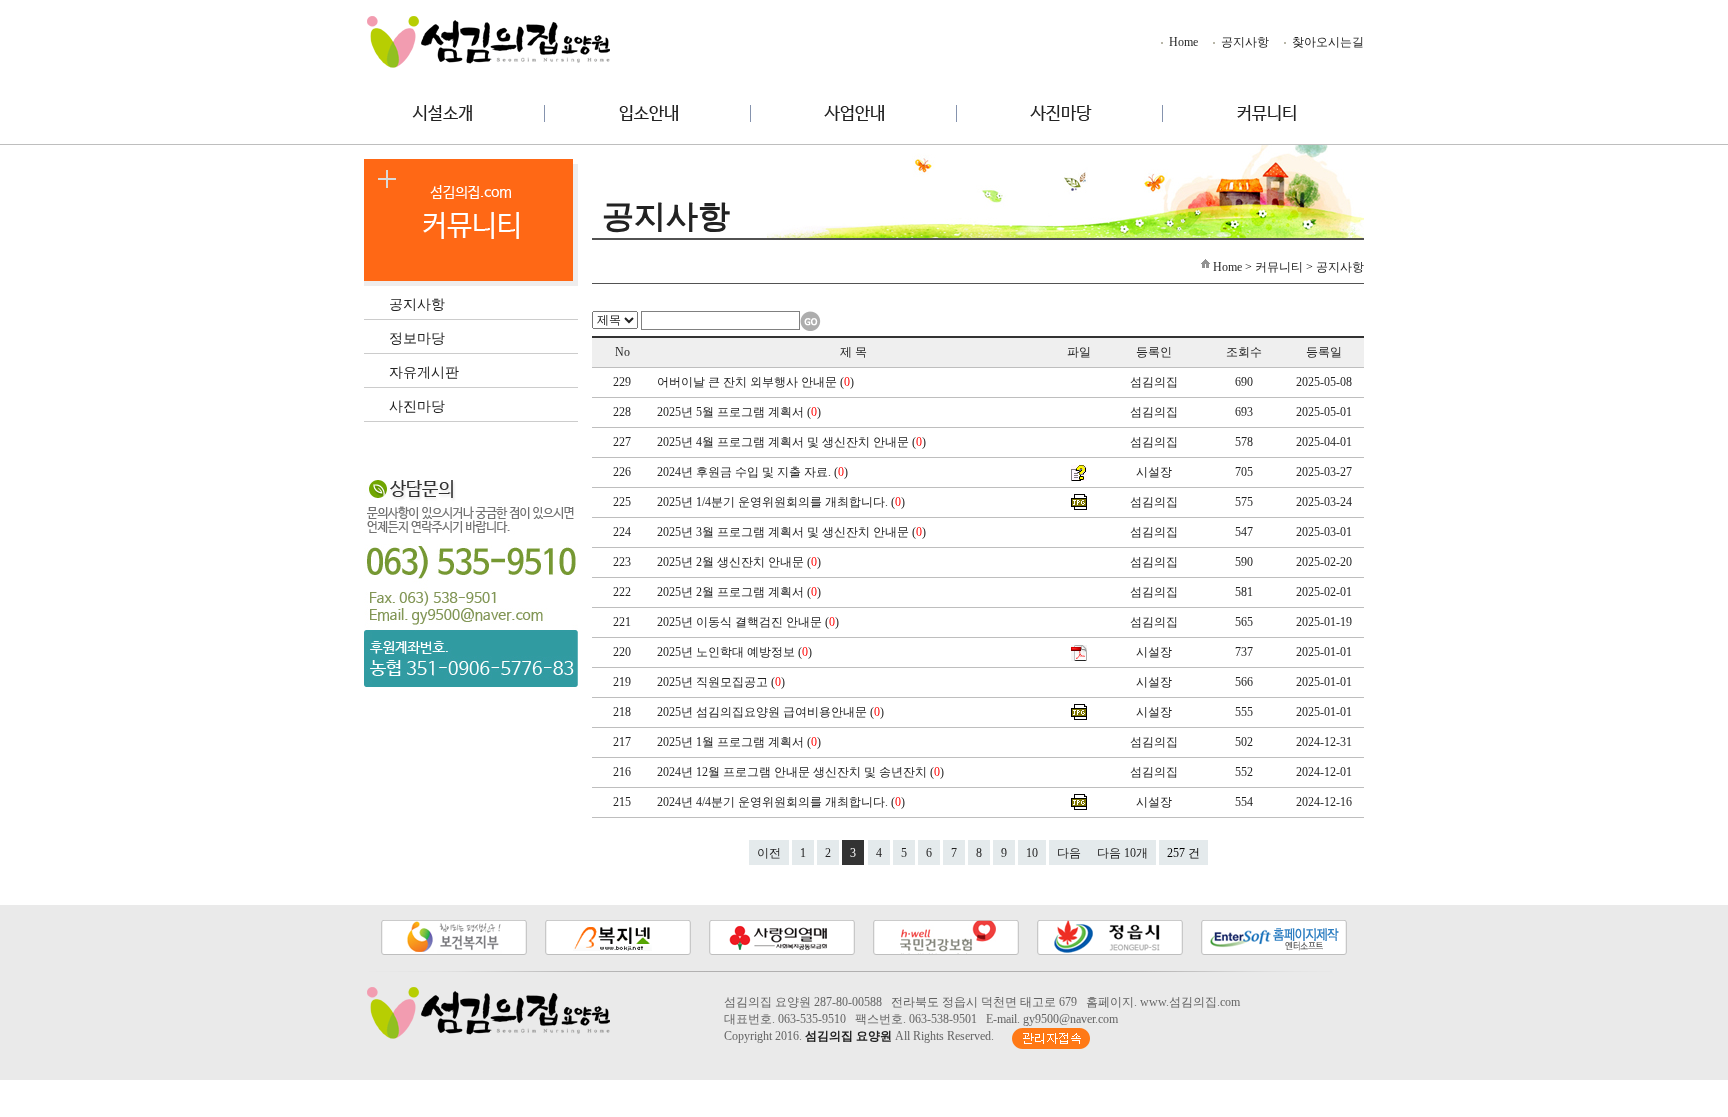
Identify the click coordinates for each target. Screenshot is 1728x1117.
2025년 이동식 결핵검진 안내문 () (749, 622)
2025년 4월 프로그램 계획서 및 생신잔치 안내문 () (793, 442)
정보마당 (417, 337)
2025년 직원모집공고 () (722, 682)
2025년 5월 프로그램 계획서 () (740, 412)
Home (1182, 42)
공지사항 (1243, 42)
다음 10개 (1122, 853)
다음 (1069, 853)
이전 (769, 853)
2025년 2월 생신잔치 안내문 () (740, 562)
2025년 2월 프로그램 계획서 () (740, 592)
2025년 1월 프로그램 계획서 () (740, 742)
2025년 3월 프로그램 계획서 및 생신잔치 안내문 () (793, 532)
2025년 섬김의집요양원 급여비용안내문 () (772, 712)
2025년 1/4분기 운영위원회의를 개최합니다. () (782, 502)
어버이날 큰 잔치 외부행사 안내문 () (757, 382)
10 (1032, 853)
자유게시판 (424, 371)
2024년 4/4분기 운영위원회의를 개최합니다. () (782, 802)
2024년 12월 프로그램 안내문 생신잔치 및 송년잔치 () (802, 772)
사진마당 (417, 405)
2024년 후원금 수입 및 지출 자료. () (754, 472)
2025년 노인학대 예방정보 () (736, 652)
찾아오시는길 (1326, 42)
